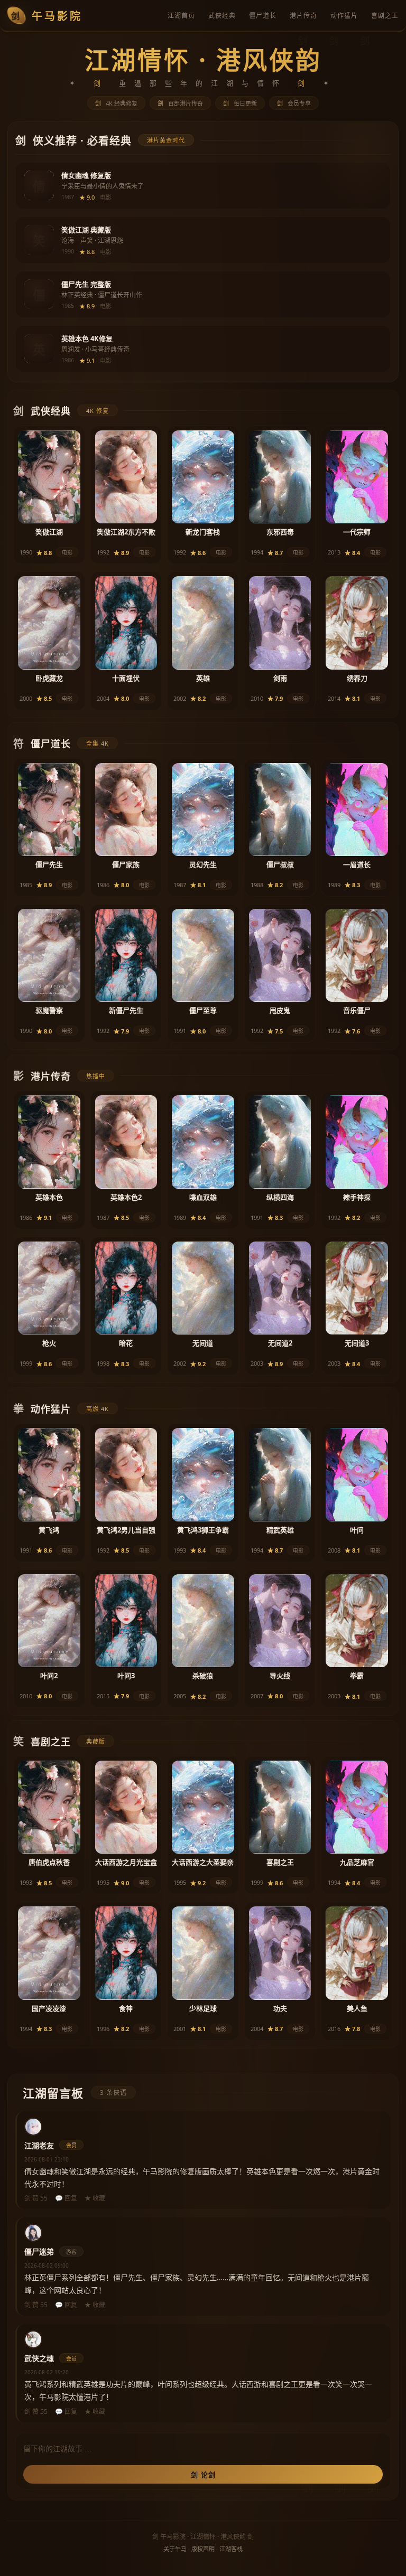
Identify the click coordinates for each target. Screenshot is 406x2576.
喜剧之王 (385, 16)
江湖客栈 (231, 2549)
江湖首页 (181, 16)
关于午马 (175, 2549)
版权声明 (203, 2549)
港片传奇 (303, 16)
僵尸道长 (263, 16)
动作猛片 (344, 16)
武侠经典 (222, 16)
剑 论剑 (203, 2475)
